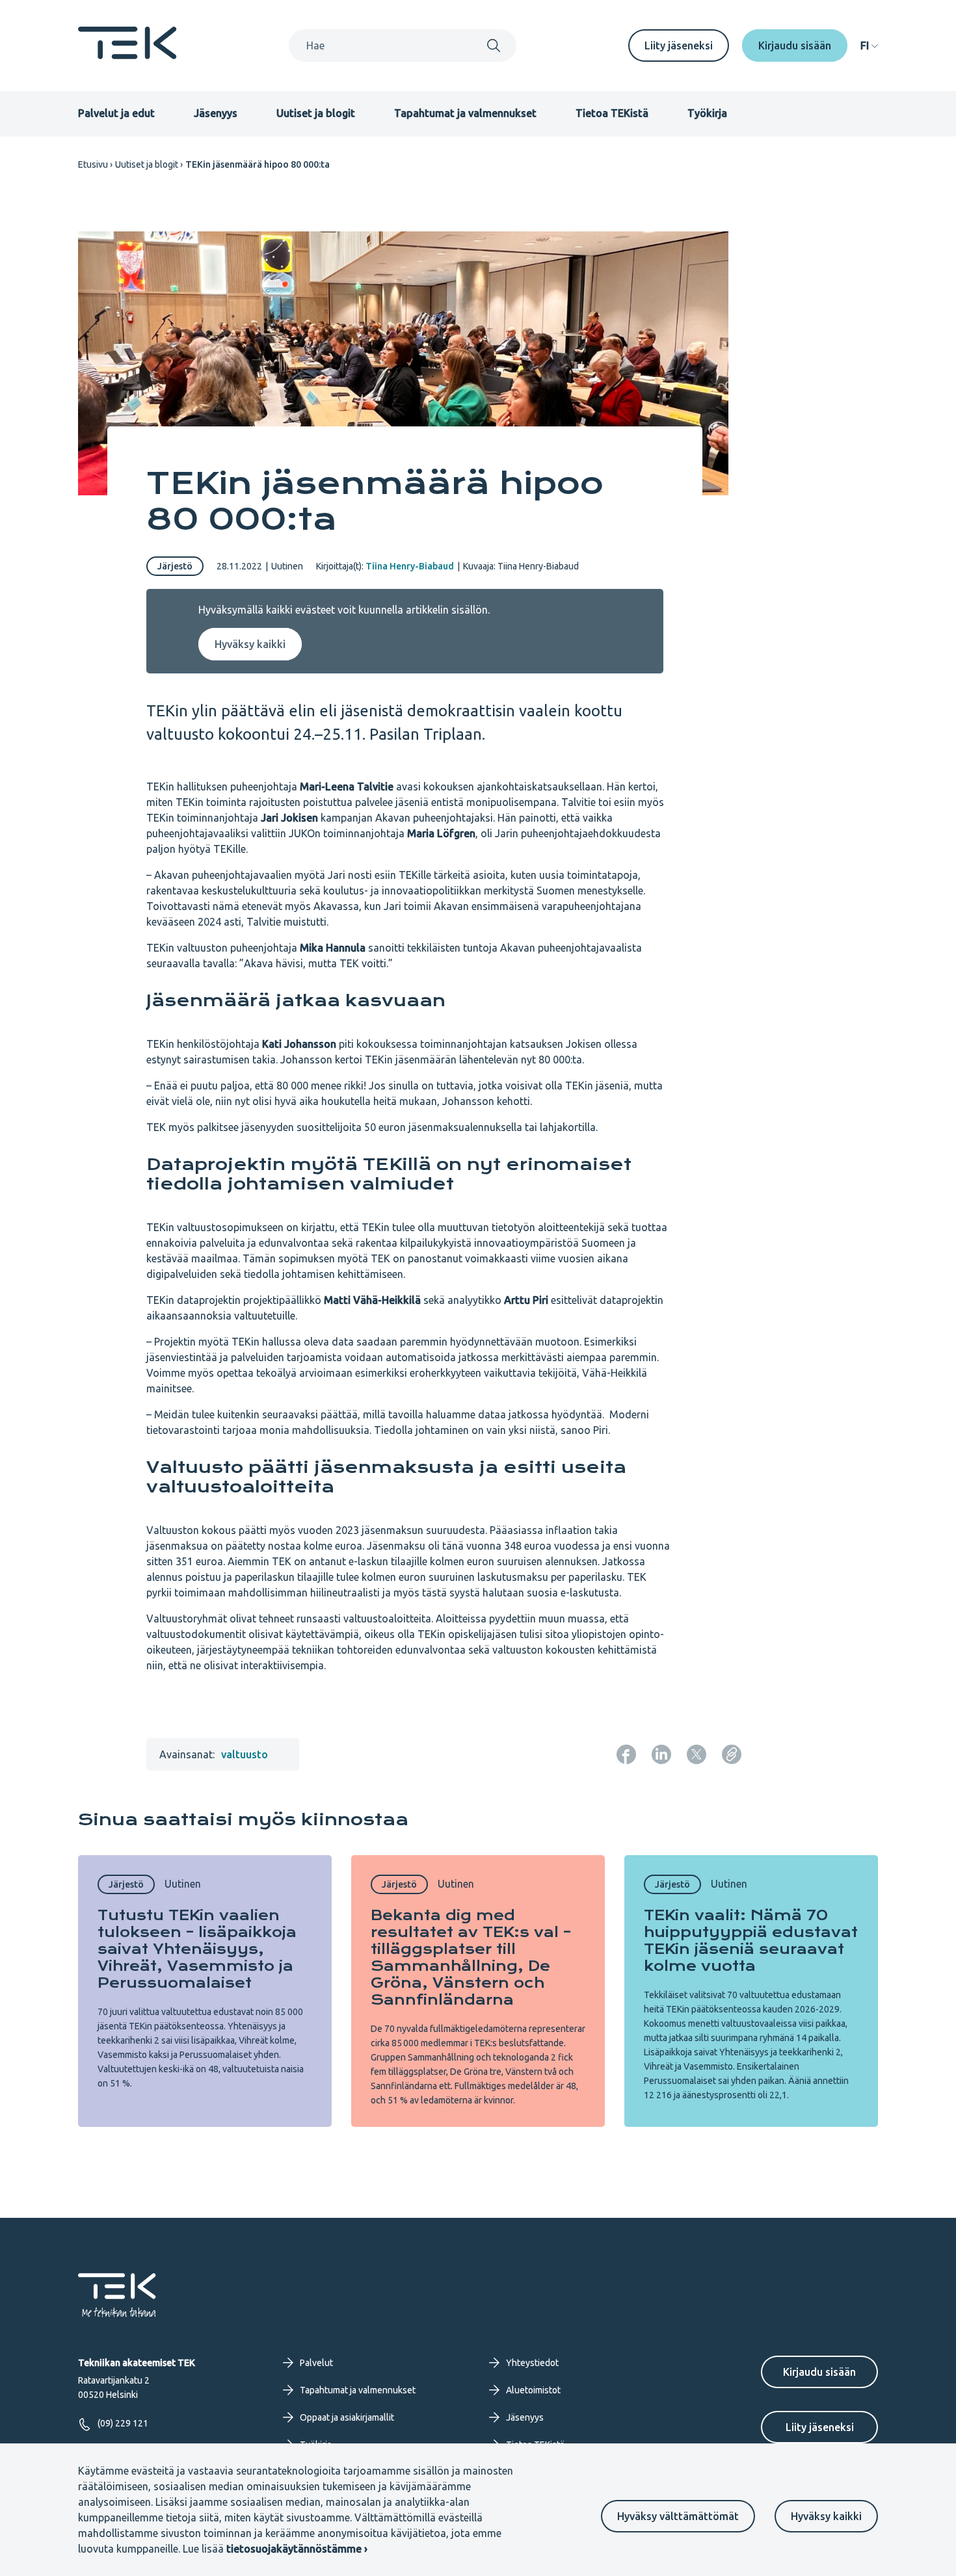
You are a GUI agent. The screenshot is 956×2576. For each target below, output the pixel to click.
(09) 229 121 (123, 2423)
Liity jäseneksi (679, 46)
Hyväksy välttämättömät (678, 2516)
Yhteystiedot (532, 2363)
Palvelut (316, 2363)
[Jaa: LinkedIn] (661, 1754)
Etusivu (93, 164)
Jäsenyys (216, 113)
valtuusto (245, 1754)
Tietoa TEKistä (612, 113)
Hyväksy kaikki (826, 2516)
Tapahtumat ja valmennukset (465, 113)
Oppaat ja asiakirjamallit (347, 2417)
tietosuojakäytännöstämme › (297, 2549)
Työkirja (707, 113)
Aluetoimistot (533, 2390)
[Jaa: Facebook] (626, 1754)
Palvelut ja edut (116, 113)
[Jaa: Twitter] (697, 1754)
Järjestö (175, 566)
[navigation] (869, 46)
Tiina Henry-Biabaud (410, 566)
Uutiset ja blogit (316, 113)
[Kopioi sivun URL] (732, 1754)
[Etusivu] (127, 55)
